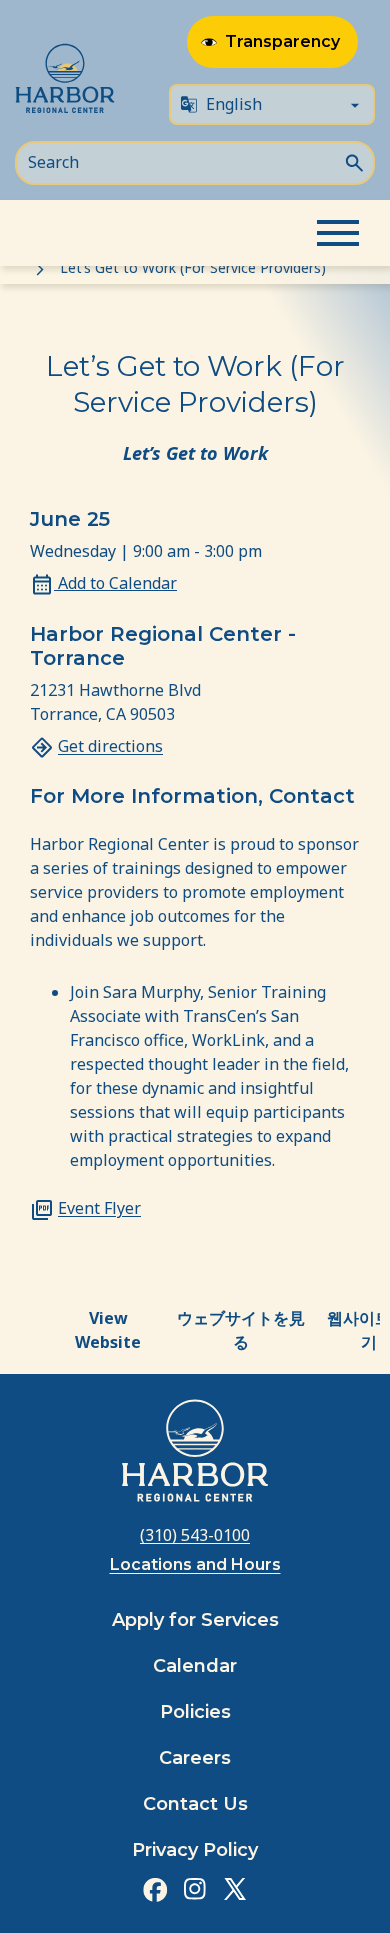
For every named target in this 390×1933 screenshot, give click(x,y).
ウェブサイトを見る (241, 1330)
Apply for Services (195, 1620)
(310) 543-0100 (195, 1535)
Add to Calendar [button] (115, 583)
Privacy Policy (195, 1850)
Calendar (195, 1666)
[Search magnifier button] (354, 161)
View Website (108, 1330)
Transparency (282, 41)
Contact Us (195, 1804)
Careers (195, 1758)
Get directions (110, 746)
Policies (195, 1712)
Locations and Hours (195, 1564)
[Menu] (338, 233)
